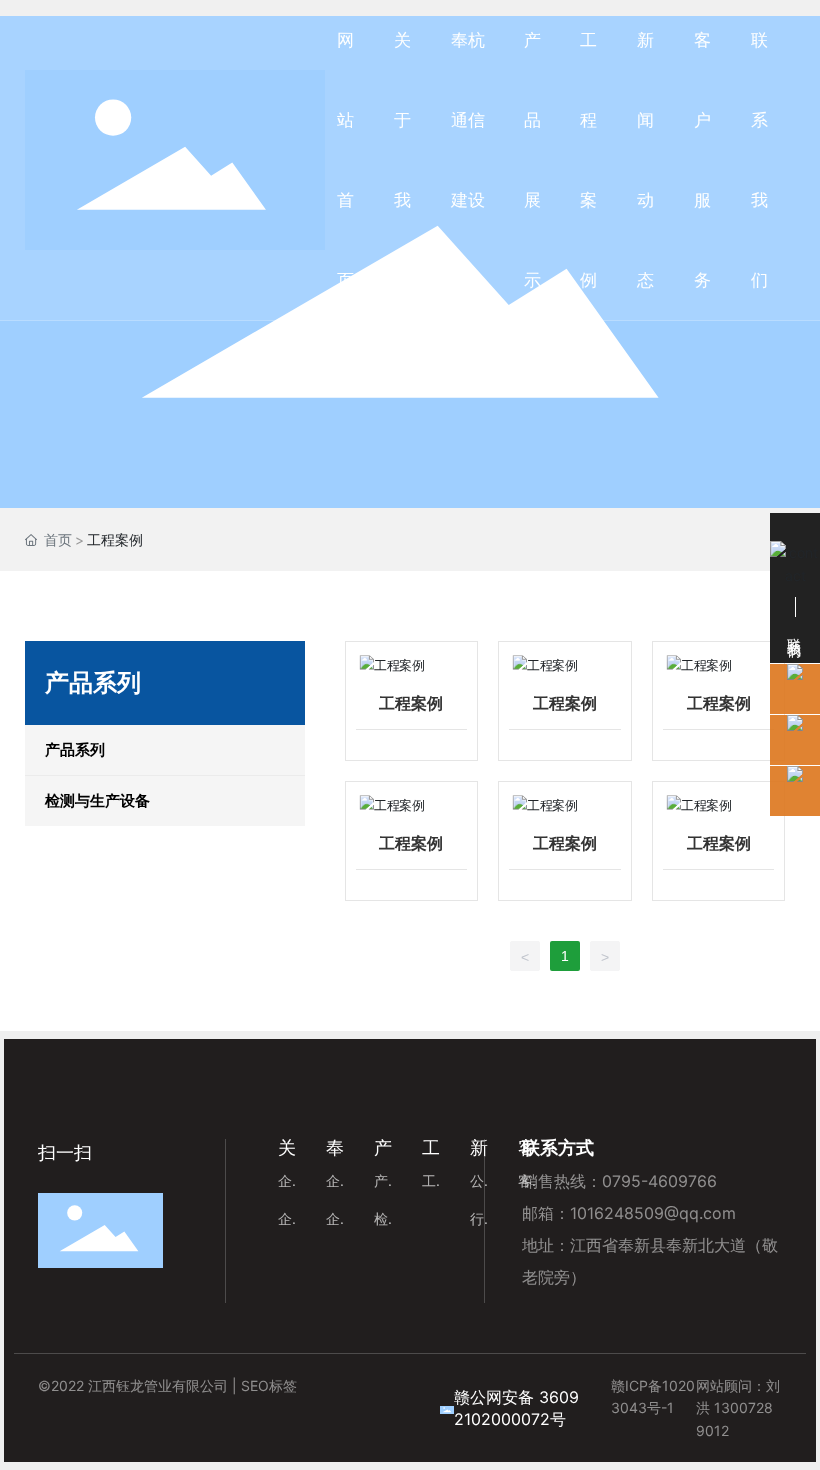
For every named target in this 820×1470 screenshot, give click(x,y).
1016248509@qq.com (653, 1213)
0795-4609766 (659, 1181)
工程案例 (411, 703)
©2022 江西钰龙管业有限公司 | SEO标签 (167, 1385)
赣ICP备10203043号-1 (653, 1396)
